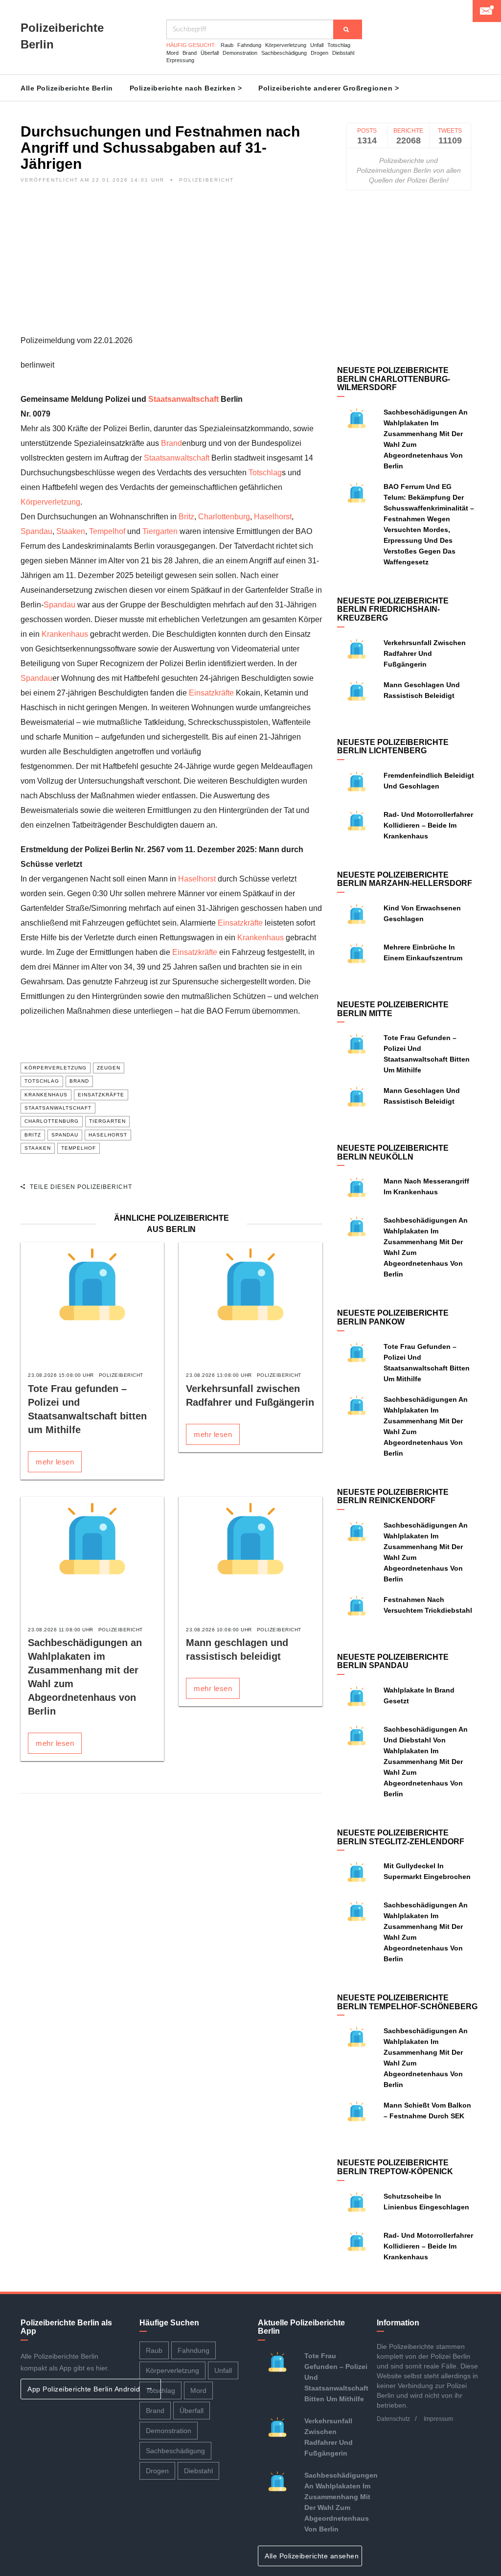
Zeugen (109, 1068)
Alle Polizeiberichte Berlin (67, 88)
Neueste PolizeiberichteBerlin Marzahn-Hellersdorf (405, 879)
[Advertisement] (171, 265)
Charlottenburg (224, 517)
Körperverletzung (286, 45)
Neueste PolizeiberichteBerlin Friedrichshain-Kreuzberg (393, 609)
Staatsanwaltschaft (183, 399)
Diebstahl (343, 53)
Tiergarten (160, 531)
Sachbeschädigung (284, 53)
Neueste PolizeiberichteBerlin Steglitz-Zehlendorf (401, 1837)
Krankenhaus (65, 634)
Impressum (438, 2419)
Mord (172, 53)
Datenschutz (393, 2419)
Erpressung (180, 60)
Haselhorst (273, 517)
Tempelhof (107, 531)
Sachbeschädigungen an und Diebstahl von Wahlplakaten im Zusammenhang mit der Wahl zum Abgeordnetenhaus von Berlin (426, 1762)
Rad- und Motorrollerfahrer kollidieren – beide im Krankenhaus (428, 825)
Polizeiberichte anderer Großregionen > (329, 88)
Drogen (319, 53)
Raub (227, 45)
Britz (186, 517)
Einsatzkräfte (211, 693)
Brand (190, 53)
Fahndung (249, 45)
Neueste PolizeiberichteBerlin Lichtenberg (393, 747)
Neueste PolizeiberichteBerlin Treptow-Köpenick (395, 2167)
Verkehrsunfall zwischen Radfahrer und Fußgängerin (425, 653)
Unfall (317, 45)
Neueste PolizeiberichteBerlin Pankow (393, 1317)
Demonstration (240, 53)
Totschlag (339, 45)
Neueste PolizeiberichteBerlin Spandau (393, 1661)
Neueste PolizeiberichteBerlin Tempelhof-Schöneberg (407, 2002)
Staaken (71, 531)
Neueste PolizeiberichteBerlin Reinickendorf (393, 1497)
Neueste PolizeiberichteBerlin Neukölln (393, 1152)
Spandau (36, 531)
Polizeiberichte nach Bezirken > (186, 88)
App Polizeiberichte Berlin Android (85, 2389)
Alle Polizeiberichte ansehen (313, 2556)
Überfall (210, 53)
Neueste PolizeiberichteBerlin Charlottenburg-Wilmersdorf (394, 379)
